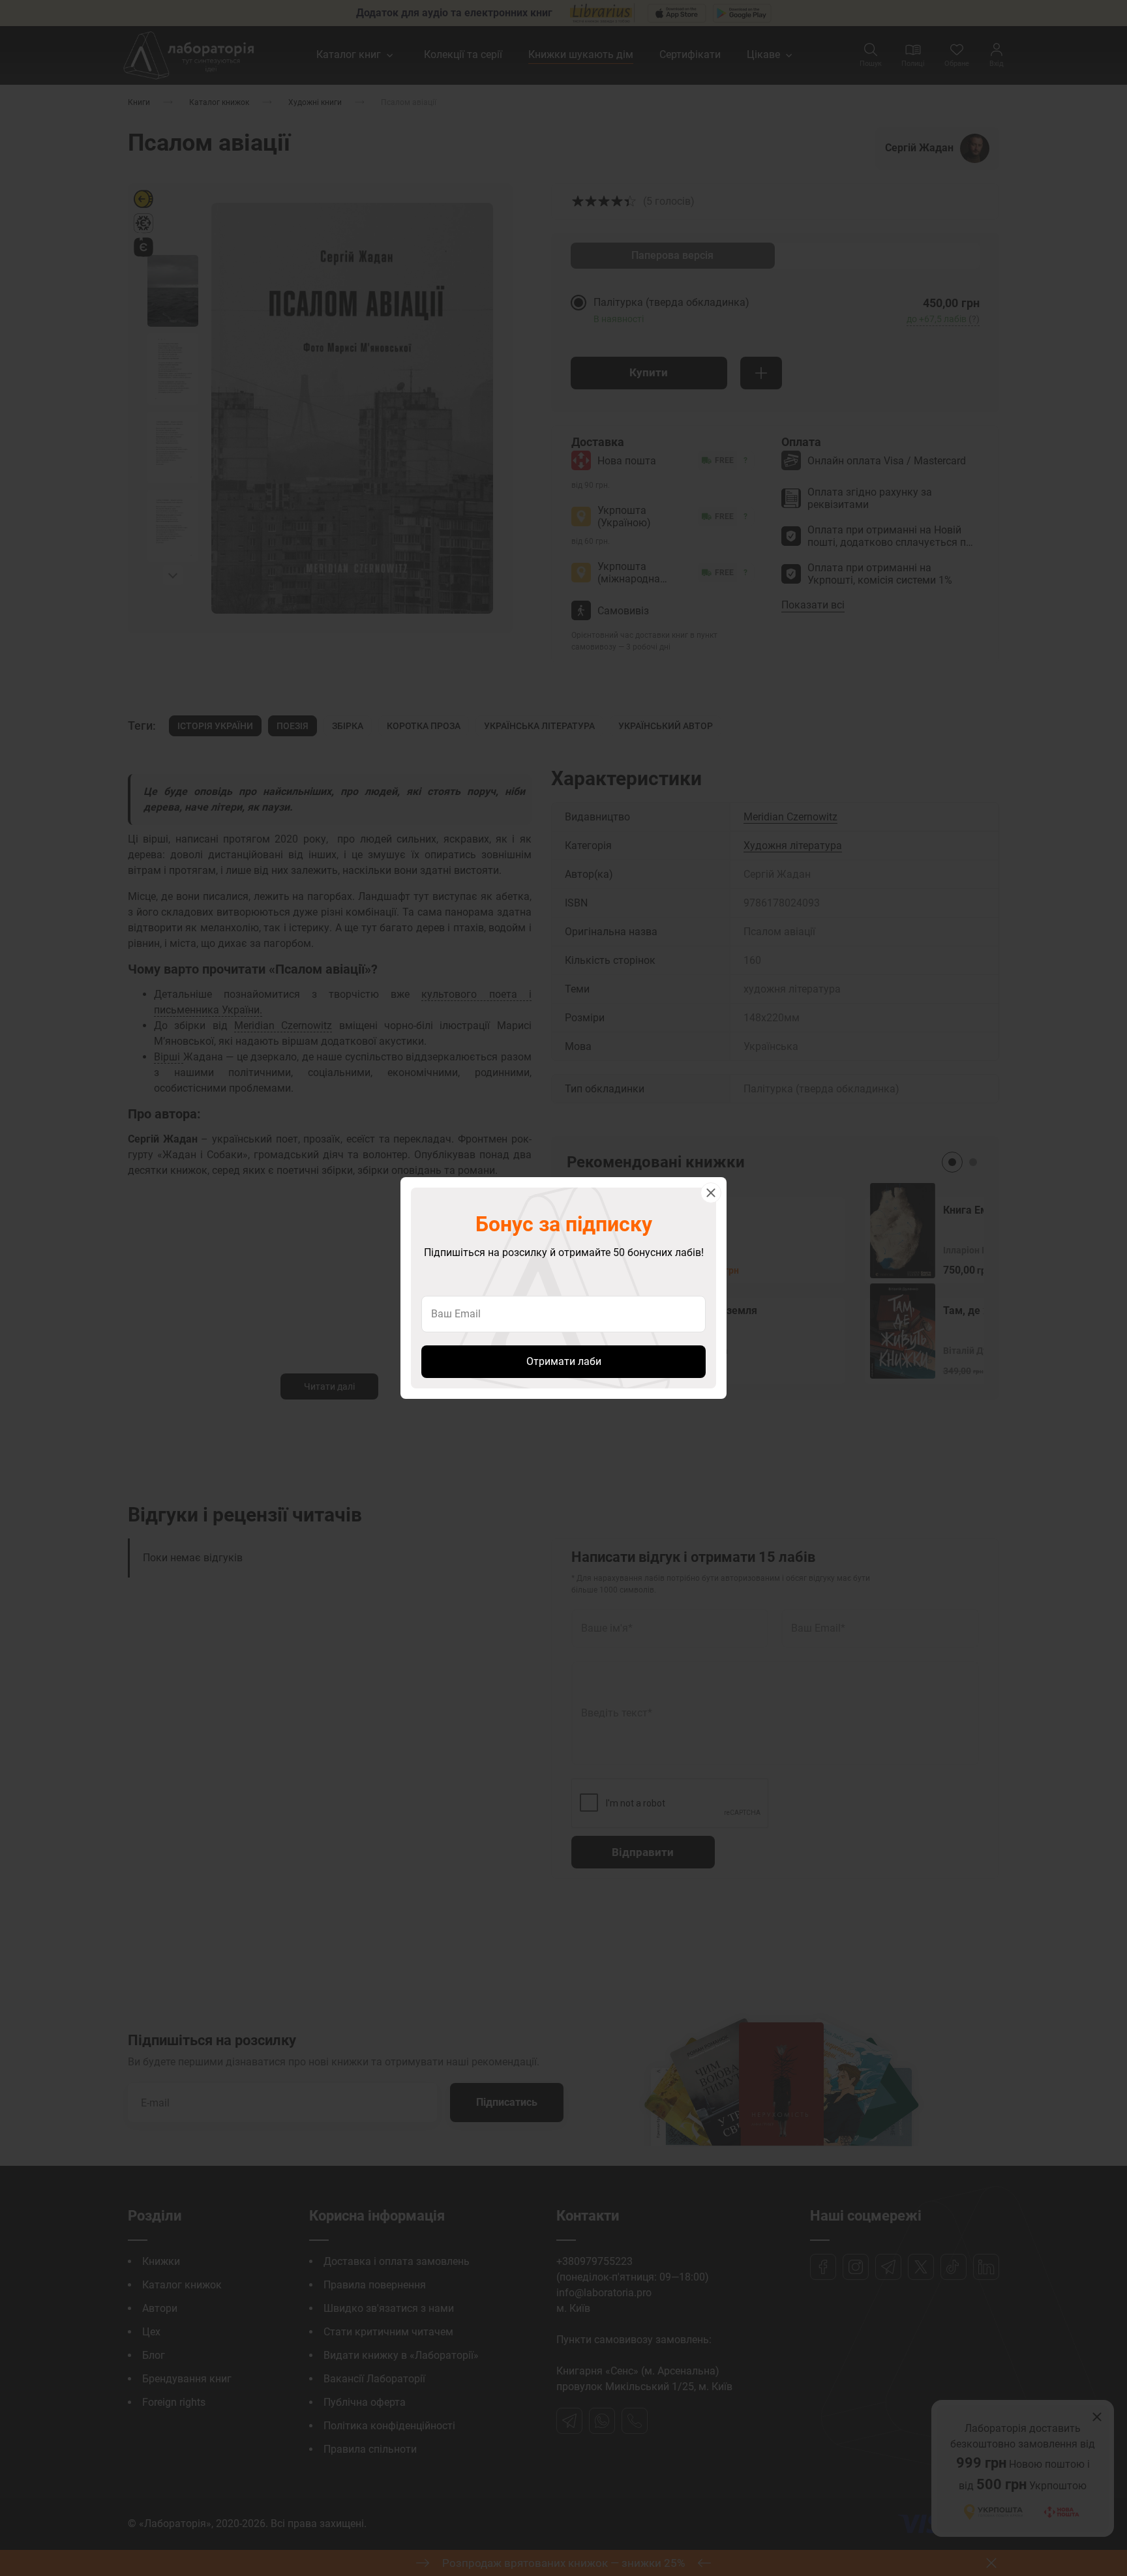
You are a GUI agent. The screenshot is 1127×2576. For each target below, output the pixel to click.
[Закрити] (711, 1193)
